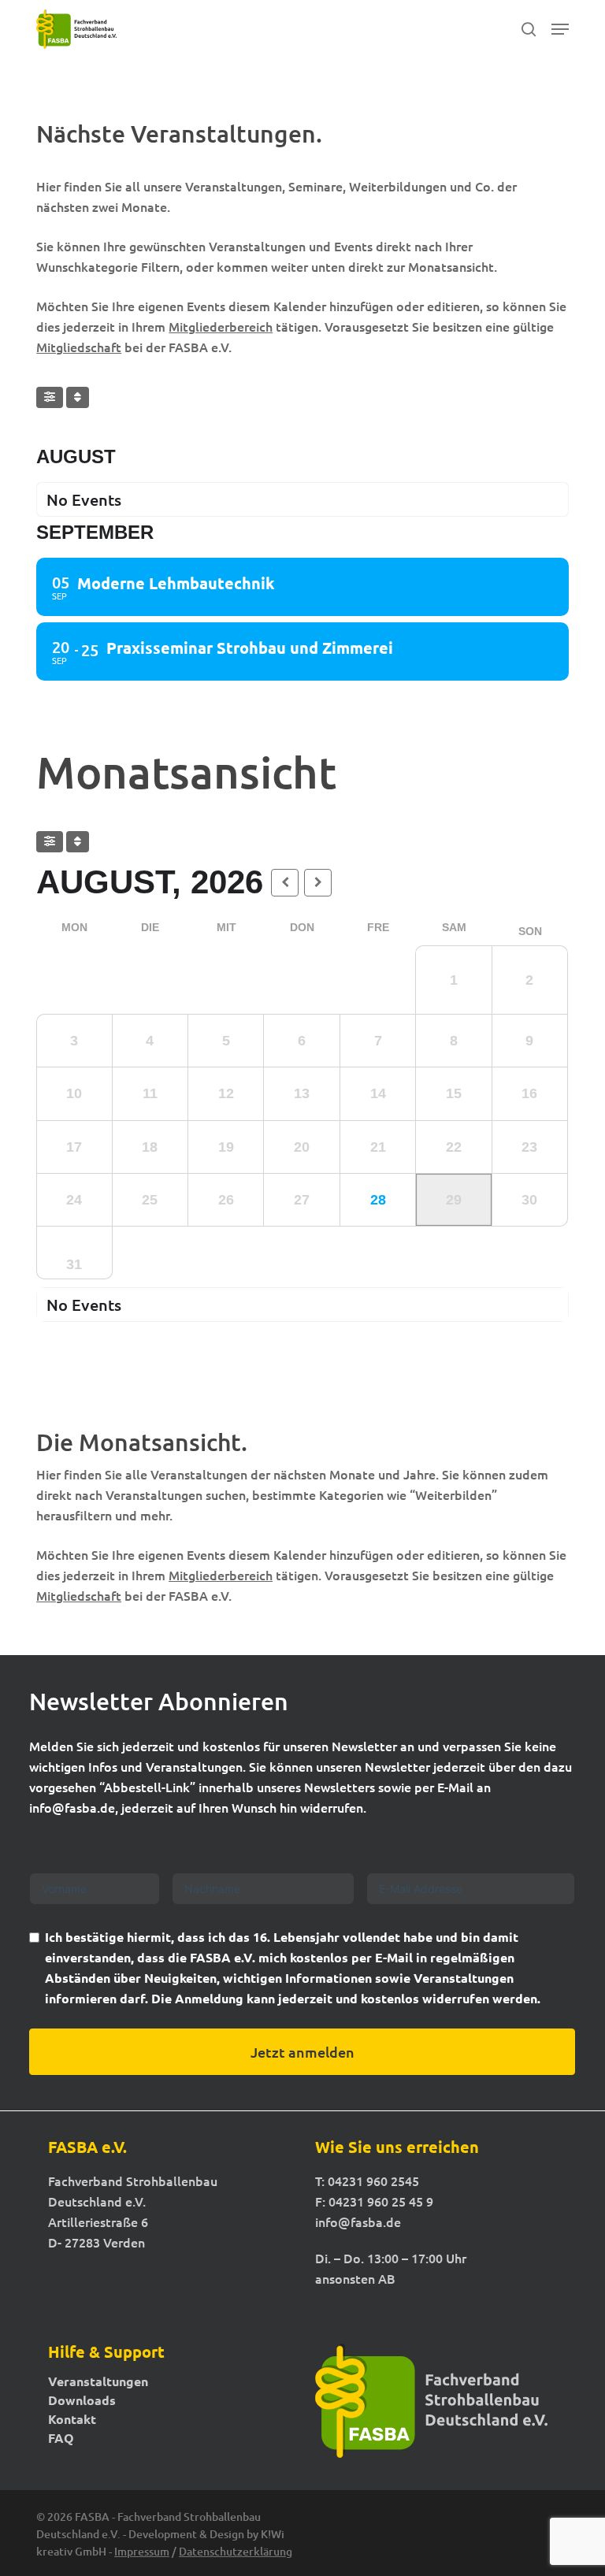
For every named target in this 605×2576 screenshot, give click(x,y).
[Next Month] (318, 883)
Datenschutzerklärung (236, 2551)
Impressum (142, 2551)
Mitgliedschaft (79, 347)
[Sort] (78, 397)
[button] (560, 29)
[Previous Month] (285, 883)
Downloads (82, 2400)
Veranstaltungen (98, 2381)
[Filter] (50, 397)
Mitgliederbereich (221, 326)
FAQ (61, 2438)
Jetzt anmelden (302, 2052)
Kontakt (72, 2419)
